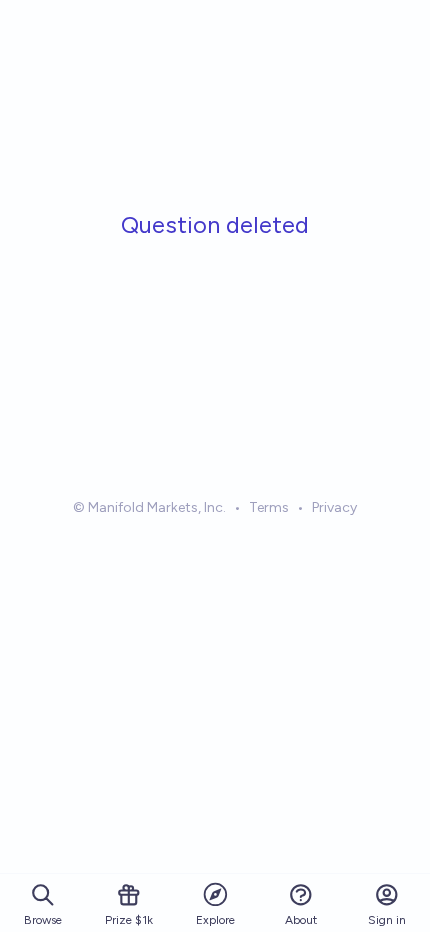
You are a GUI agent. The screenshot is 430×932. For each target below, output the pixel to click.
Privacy (334, 507)
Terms (269, 507)
